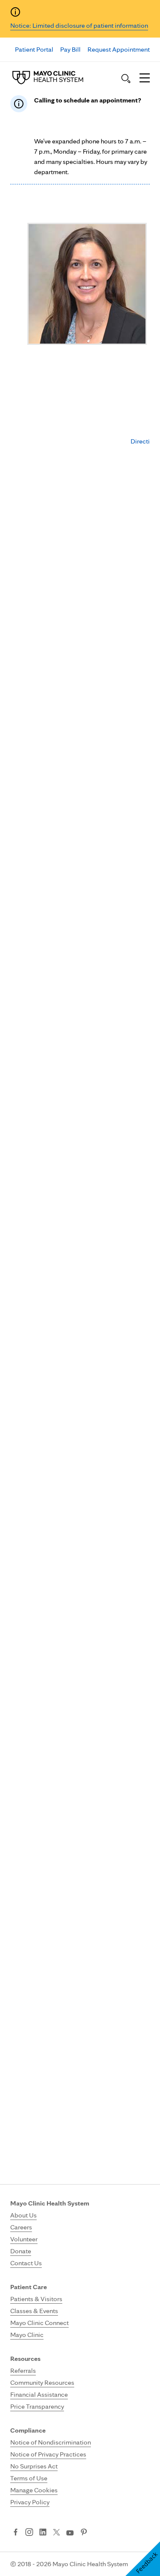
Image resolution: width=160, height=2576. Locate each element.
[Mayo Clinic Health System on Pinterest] (84, 2533)
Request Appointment (119, 49)
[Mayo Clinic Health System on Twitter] (57, 2533)
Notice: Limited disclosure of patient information (79, 25)
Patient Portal (34, 49)
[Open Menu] (145, 79)
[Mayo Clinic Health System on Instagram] (29, 2533)
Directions (145, 441)
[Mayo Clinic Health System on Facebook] (16, 2533)
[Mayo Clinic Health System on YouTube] (70, 2533)
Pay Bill (70, 49)
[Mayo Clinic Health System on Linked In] (43, 2533)
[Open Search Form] (126, 79)
